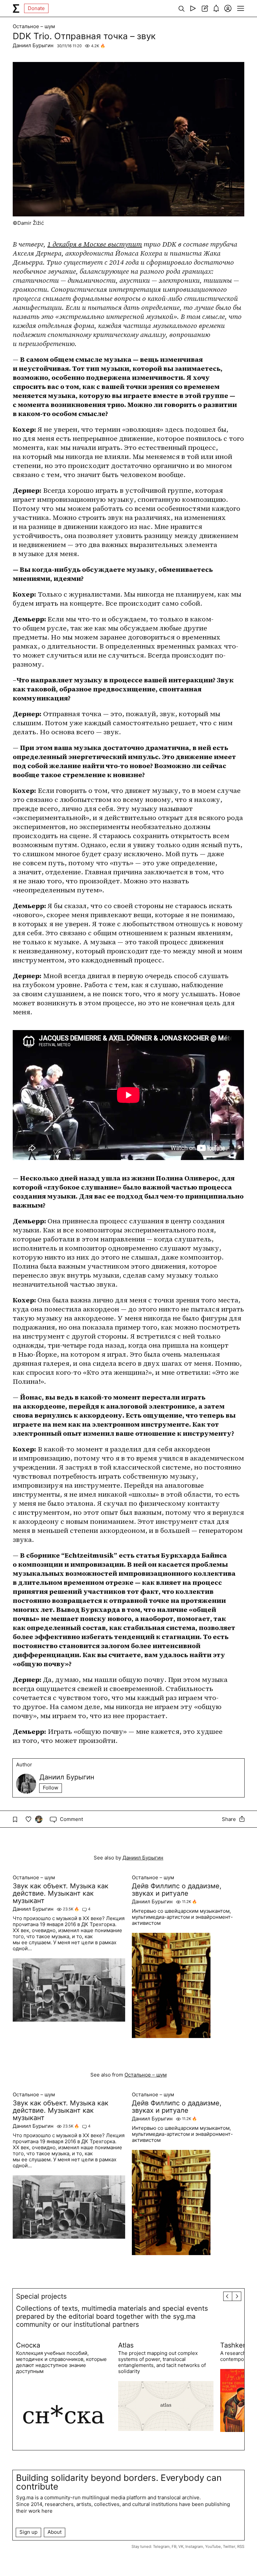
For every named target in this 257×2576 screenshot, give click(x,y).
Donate (36, 8)
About (55, 2532)
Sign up (28, 2532)
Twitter (229, 2547)
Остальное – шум (34, 26)
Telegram (161, 2547)
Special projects (41, 2296)
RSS (241, 2547)
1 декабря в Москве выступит (95, 244)
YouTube (213, 2547)
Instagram (194, 2547)
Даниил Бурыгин (33, 45)
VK (181, 2547)
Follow (51, 1788)
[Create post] (205, 8)
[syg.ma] (16, 8)
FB (174, 2547)
